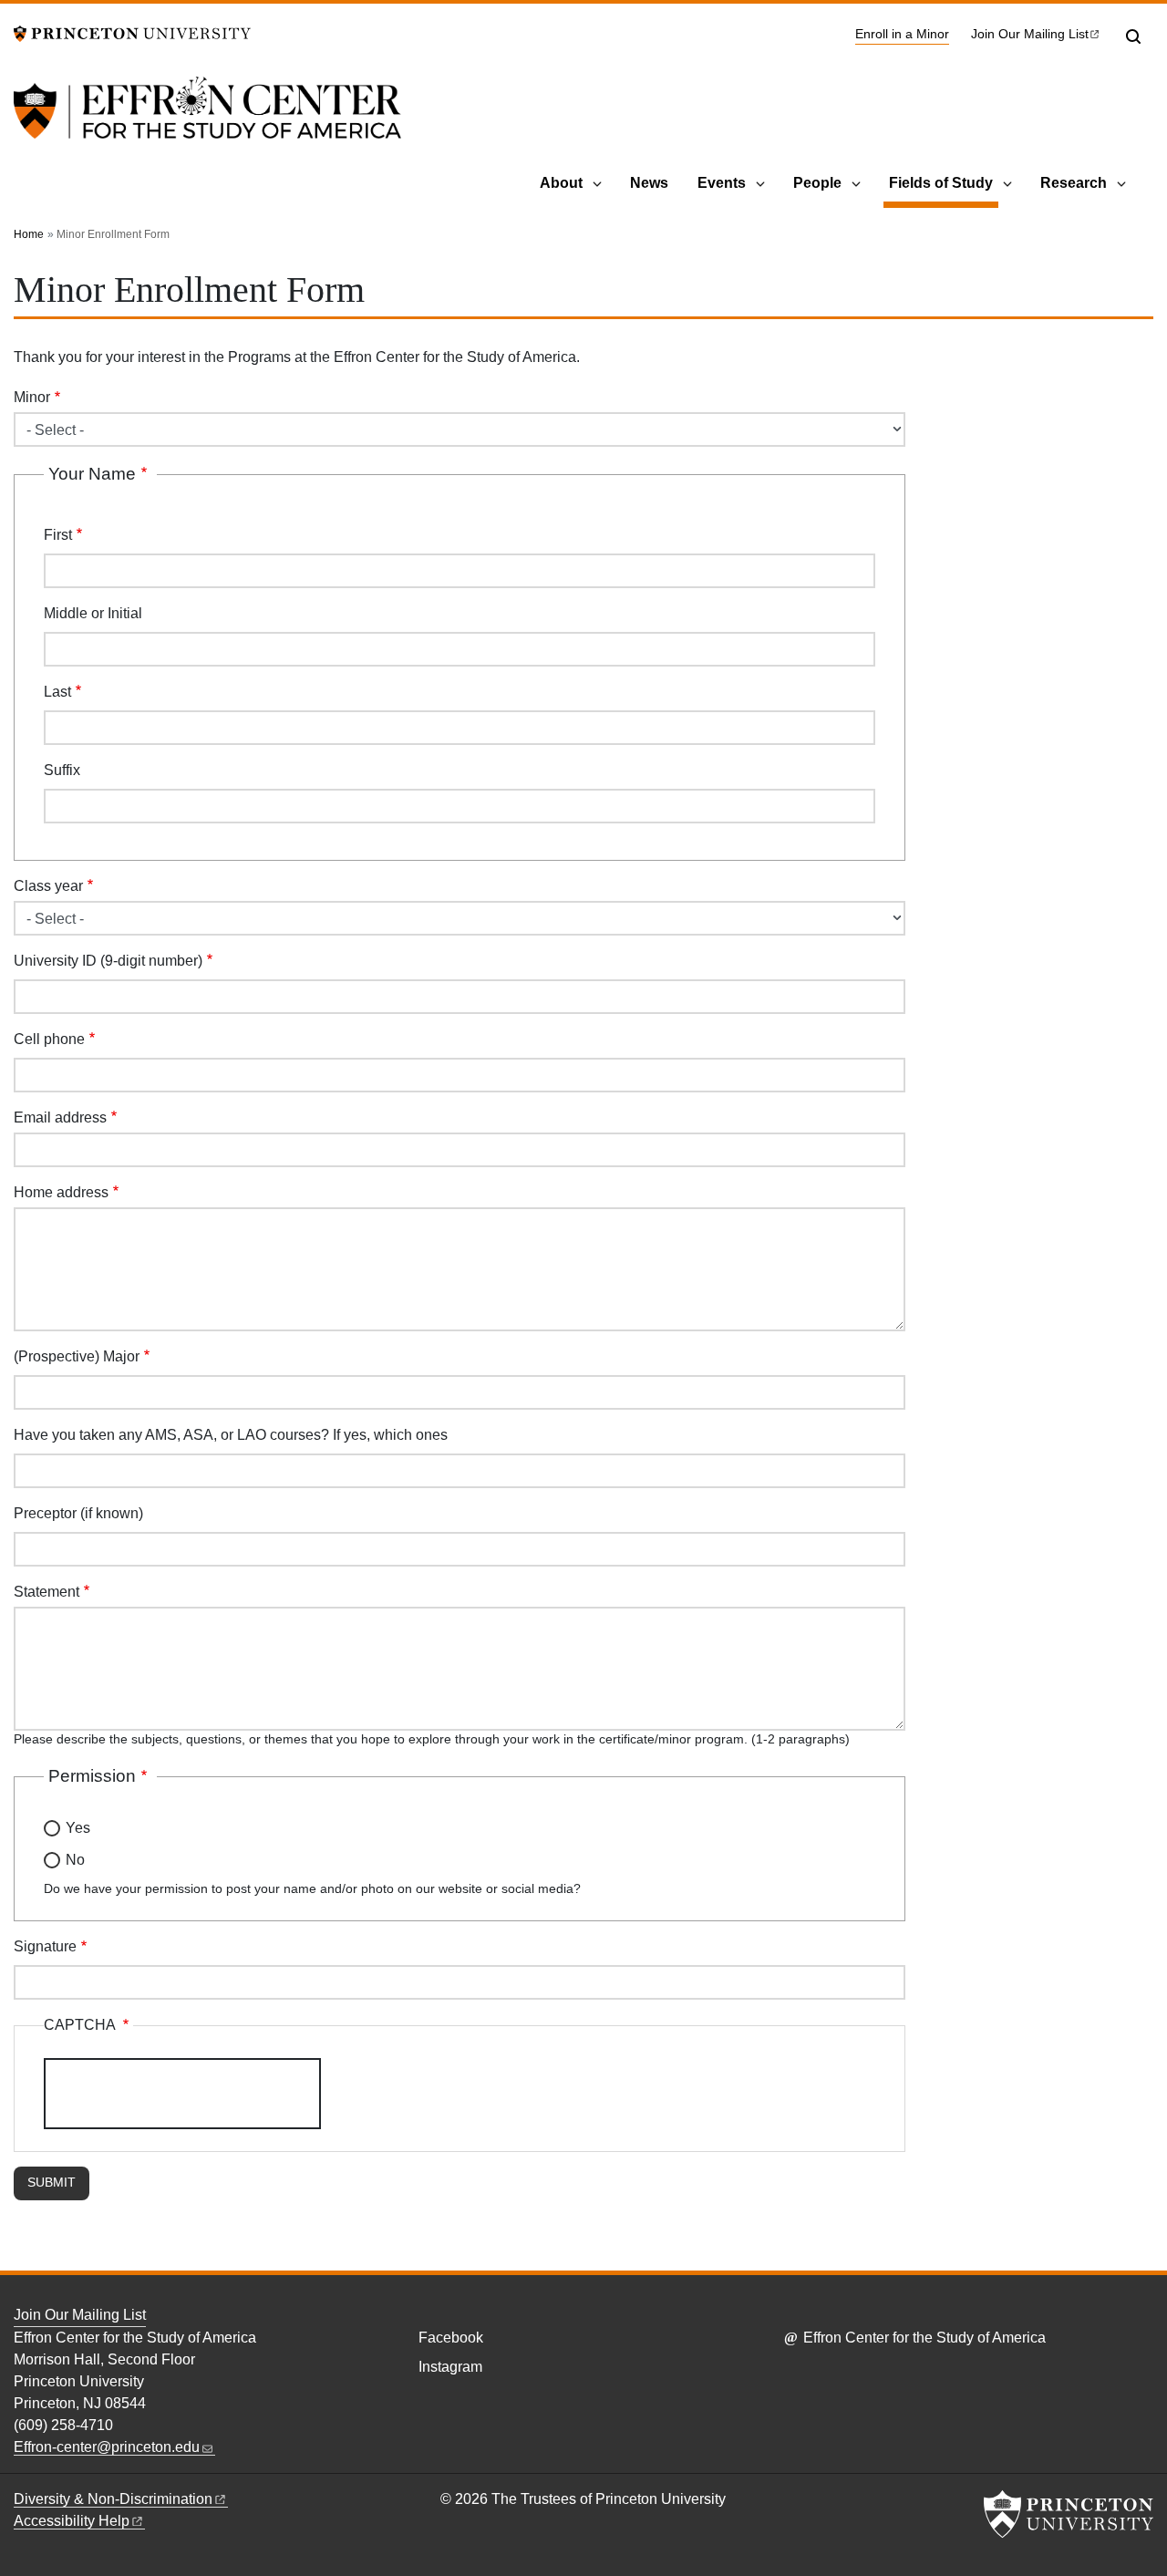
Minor (32, 397)
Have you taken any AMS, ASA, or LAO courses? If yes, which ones (231, 1435)
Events (722, 183)
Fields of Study (944, 182)
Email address (60, 1117)
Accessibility (72, 2521)
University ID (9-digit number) (108, 961)
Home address (61, 1192)
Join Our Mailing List (80, 2315)
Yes (78, 1828)
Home (29, 234)
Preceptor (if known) (78, 1513)
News (649, 183)
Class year (48, 886)
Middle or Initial (93, 613)
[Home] (207, 119)
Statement (46, 1592)
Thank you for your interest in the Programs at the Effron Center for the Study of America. (297, 357)
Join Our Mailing (1030, 34)
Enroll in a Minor (902, 34)
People (817, 183)
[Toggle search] (1133, 36)
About (561, 183)
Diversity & (113, 2499)
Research (1074, 183)
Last (57, 692)
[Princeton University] (132, 32)
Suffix (62, 770)
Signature (45, 1946)
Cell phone (49, 1039)
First (58, 535)
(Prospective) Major (77, 1356)
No (75, 1860)
